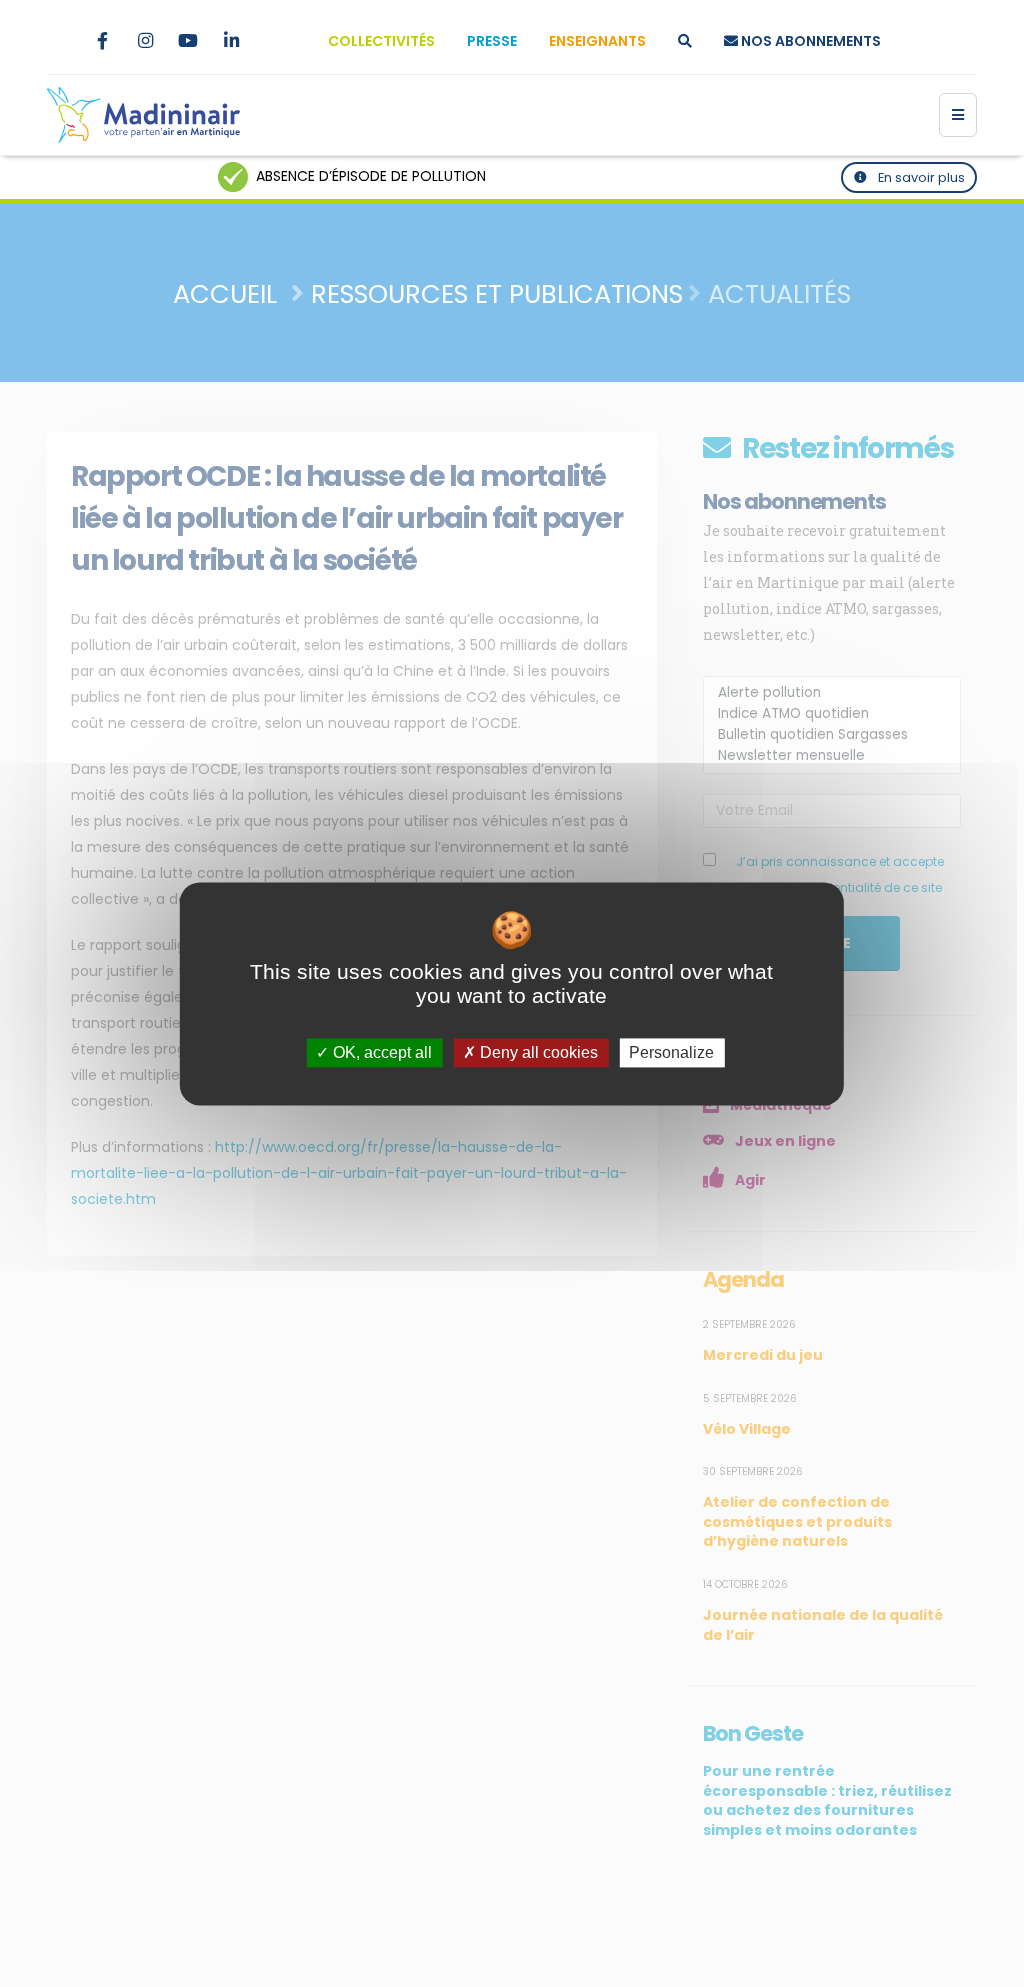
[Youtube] (188, 41)
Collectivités (381, 41)
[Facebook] (102, 41)
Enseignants (597, 41)
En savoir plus (920, 177)
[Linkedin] (231, 41)
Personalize (671, 1052)
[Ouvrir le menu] (958, 115)
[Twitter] (59, 41)
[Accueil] (143, 115)
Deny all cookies (537, 1052)
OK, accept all (380, 1052)
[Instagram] (145, 41)
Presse (492, 41)
